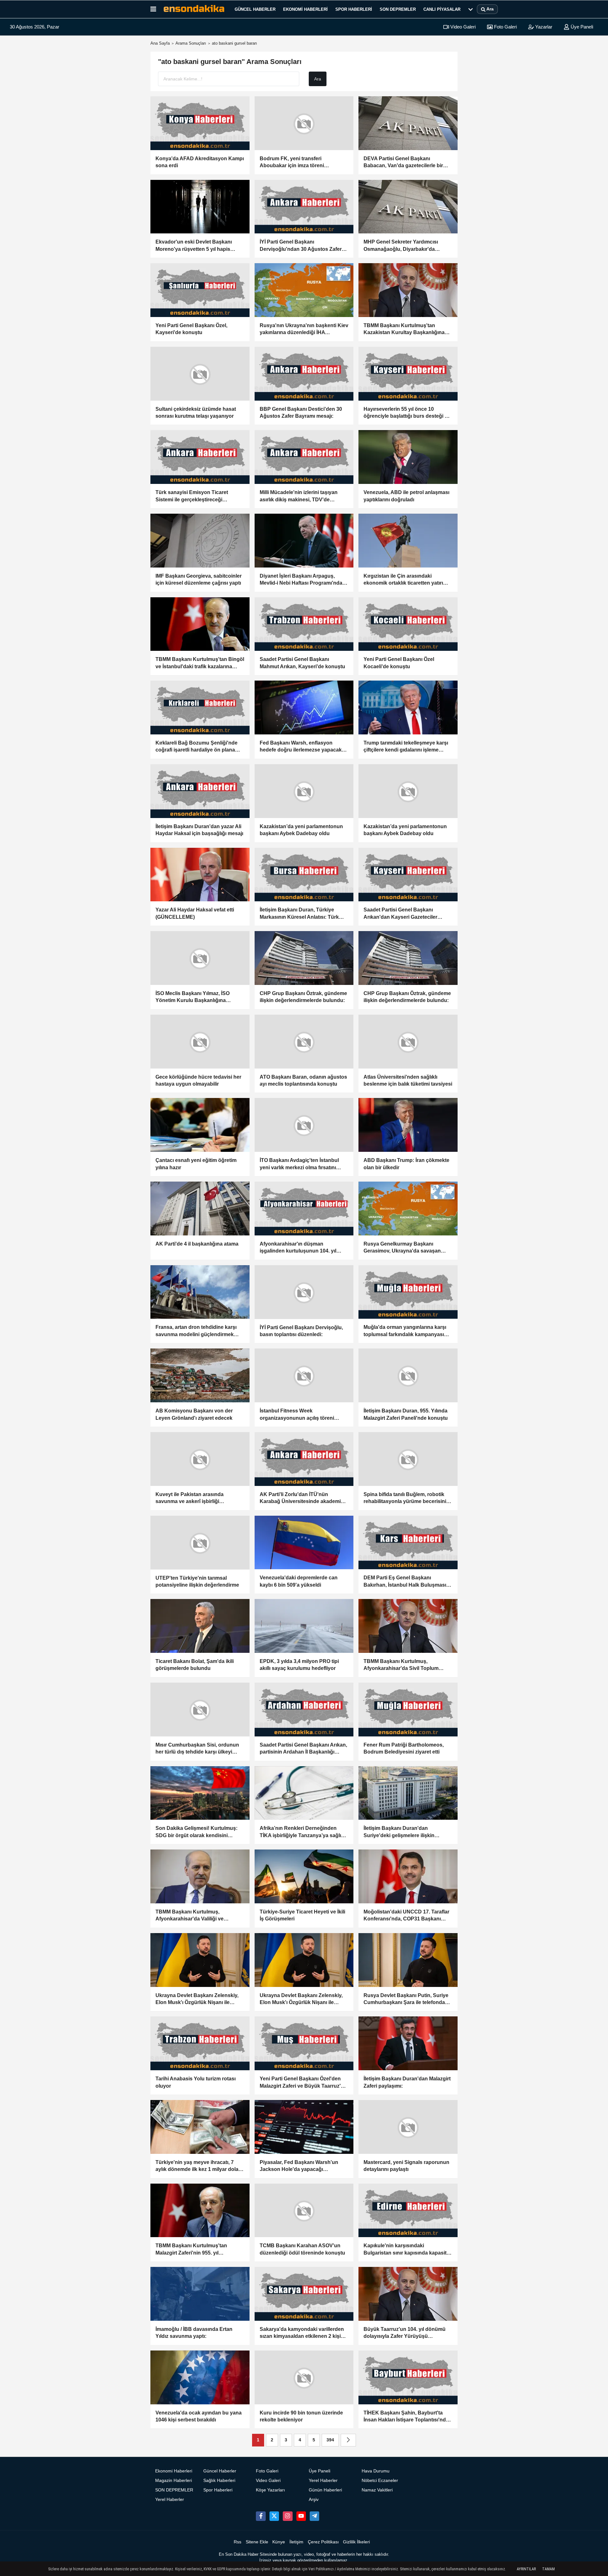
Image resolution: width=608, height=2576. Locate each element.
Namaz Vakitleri (377, 2490)
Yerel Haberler (170, 2500)
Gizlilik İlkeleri (356, 2542)
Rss (237, 2542)
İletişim (296, 2542)
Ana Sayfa (160, 43)
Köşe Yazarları (270, 2490)
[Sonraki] (348, 2440)
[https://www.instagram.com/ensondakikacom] (288, 2516)
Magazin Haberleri (174, 2481)
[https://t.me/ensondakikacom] (314, 2516)
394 (330, 2440)
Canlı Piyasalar (442, 9)
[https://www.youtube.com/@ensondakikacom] (301, 2516)
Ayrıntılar (526, 2569)
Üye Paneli (581, 27)
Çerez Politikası (323, 2542)
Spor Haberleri (354, 9)
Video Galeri (462, 27)
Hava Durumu (376, 2471)
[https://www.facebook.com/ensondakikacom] (261, 2516)
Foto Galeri (505, 27)
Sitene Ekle (257, 2542)
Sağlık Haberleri (219, 2481)
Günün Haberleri (325, 2490)
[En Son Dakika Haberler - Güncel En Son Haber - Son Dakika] (194, 9)
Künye (279, 2542)
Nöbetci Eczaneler (380, 2481)
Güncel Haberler (255, 9)
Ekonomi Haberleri (305, 9)
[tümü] (471, 9)
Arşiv (314, 2500)
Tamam (548, 2569)
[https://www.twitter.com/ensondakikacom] (274, 2516)
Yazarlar (543, 27)
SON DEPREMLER (398, 9)
